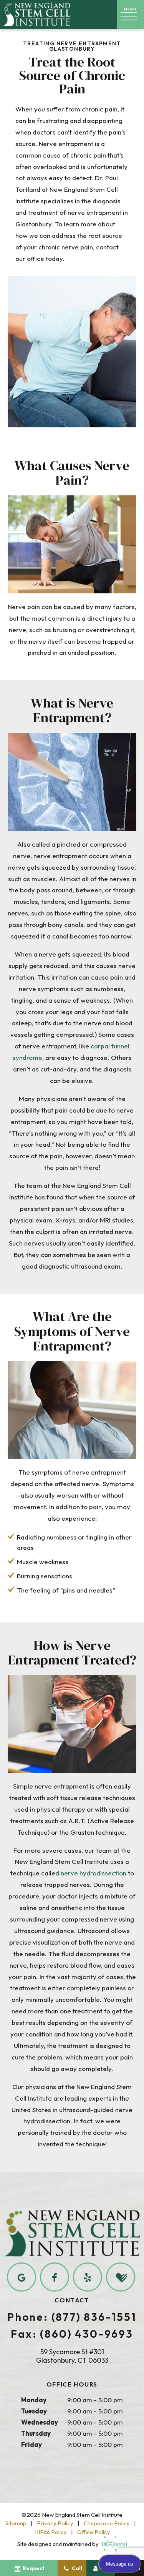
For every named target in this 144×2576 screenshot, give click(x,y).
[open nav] (131, 15)
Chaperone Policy (107, 2523)
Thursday (36, 2433)
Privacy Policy (55, 2523)
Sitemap (16, 2523)
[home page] (37, 15)
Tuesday (34, 2411)
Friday (31, 2444)
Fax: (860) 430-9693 (72, 2334)
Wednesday (40, 2422)
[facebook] (55, 2277)
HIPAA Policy (50, 2532)
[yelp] (88, 2277)
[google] (22, 2277)
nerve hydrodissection (94, 1873)
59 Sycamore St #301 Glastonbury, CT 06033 (72, 2356)
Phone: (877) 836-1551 (72, 2317)
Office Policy (94, 2532)
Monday (34, 2400)
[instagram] (121, 2277)
